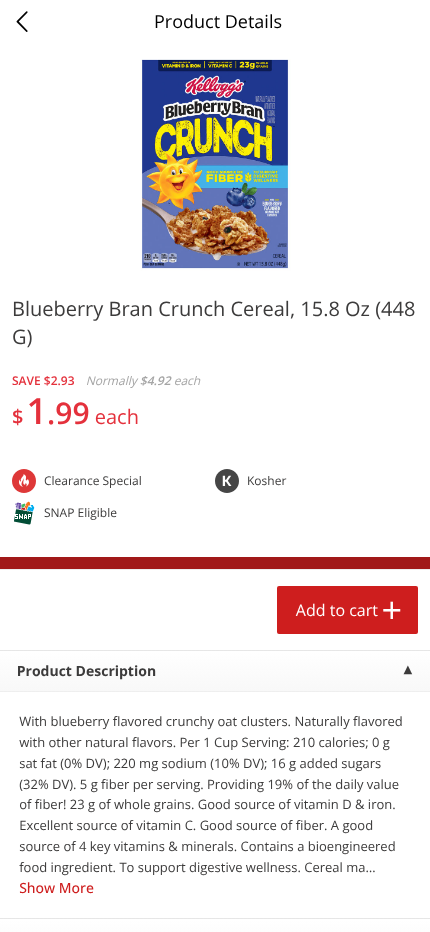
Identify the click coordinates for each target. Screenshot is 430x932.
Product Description (86, 671)
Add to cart (337, 610)
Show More (56, 888)
